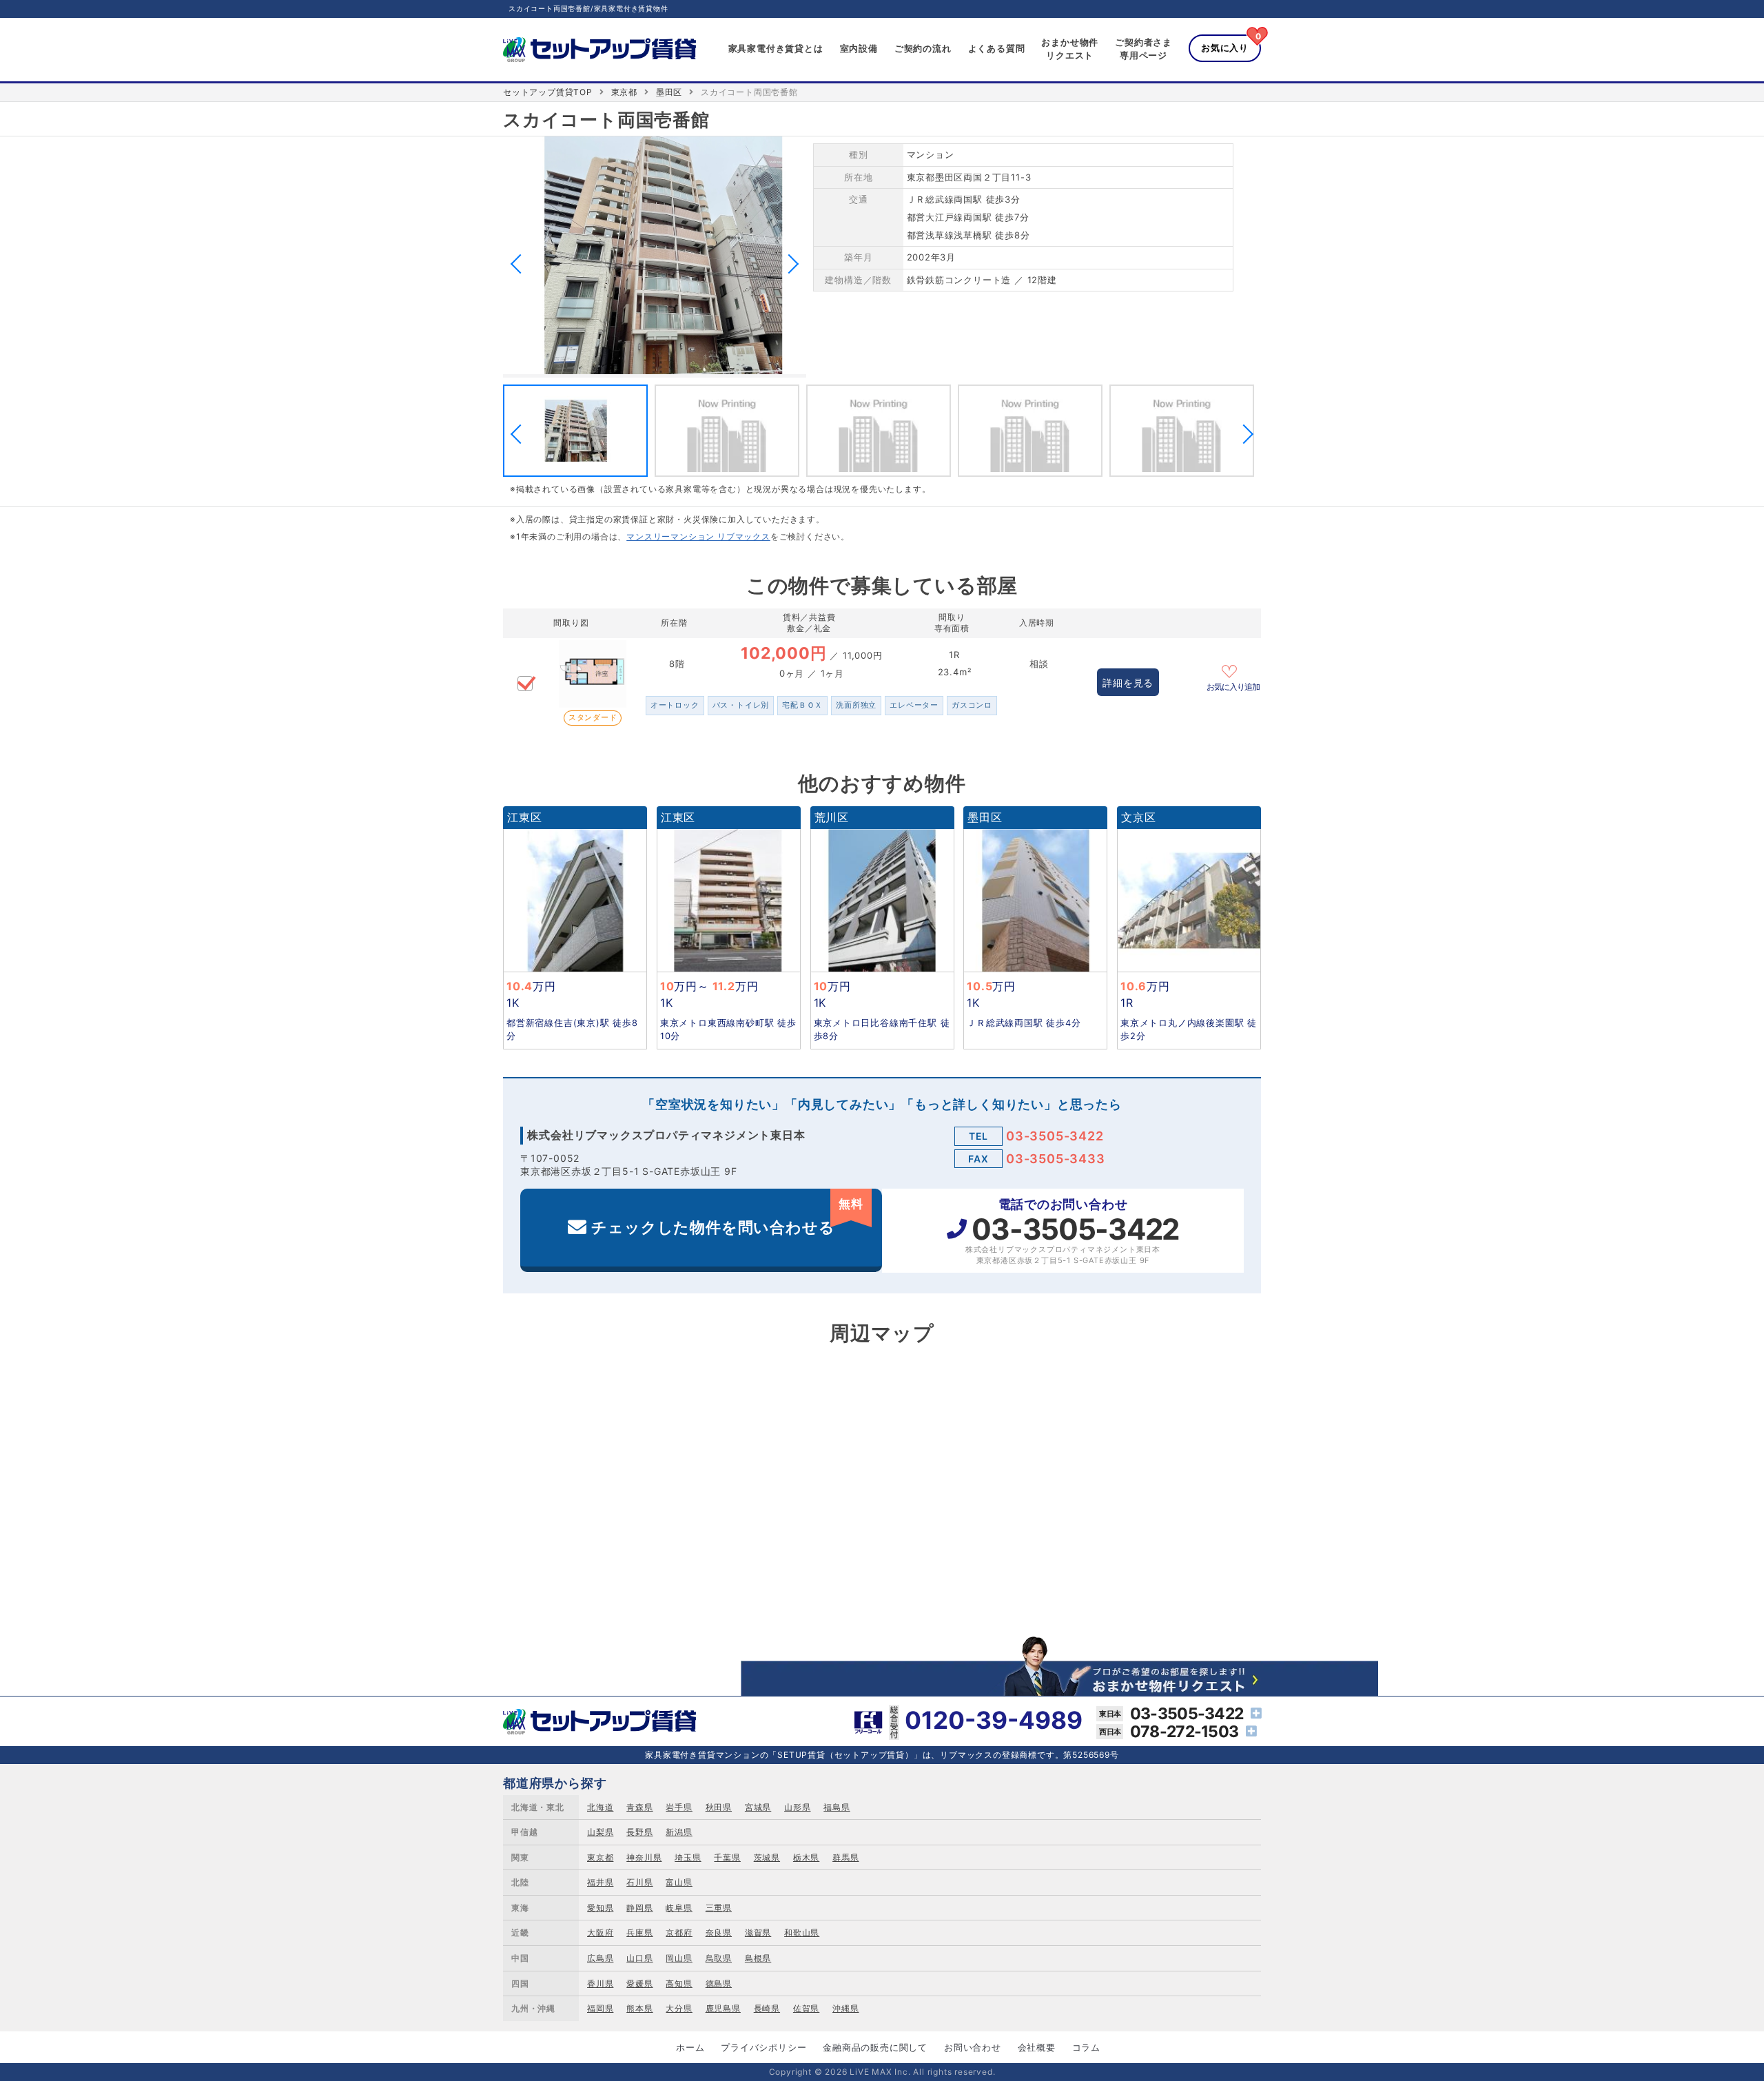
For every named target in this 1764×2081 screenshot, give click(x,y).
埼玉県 (688, 1857)
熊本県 (639, 2008)
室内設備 (859, 48)
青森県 (639, 1807)
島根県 (758, 1958)
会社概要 (1037, 2047)
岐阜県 (679, 1908)
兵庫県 (639, 1933)
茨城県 (767, 1857)
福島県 (837, 1807)
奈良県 (719, 1933)
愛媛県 (639, 1983)
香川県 (600, 1983)
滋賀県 (758, 1933)
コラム (1086, 2047)
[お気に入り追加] (1233, 670)
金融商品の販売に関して (875, 2047)
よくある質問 (997, 48)
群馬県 (845, 1857)
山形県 (797, 1807)
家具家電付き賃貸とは (776, 48)
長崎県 (767, 2008)
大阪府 (600, 1933)
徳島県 (719, 1983)
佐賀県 (806, 2008)
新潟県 (679, 1832)
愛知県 (600, 1908)
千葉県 (727, 1857)
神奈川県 (644, 1857)
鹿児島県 (723, 2008)
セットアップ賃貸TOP (548, 92)
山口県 (639, 1958)
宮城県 (758, 1807)
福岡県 (600, 2008)
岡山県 (679, 1958)
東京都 (624, 92)
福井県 (600, 1882)
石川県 (639, 1882)
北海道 (600, 1807)
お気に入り (1225, 48)
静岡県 (639, 1908)
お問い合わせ (973, 2047)
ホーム (690, 2047)
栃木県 (806, 1857)
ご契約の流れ (923, 48)
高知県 (679, 1983)
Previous (520, 264)
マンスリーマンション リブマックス (698, 536)
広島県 (600, 1958)
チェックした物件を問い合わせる (727, 1217)
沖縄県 (845, 2008)
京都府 (679, 1933)
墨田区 (669, 92)
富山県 (679, 1882)
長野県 (639, 1832)
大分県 (679, 2008)
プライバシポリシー (763, 2047)
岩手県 (679, 1807)
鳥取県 (719, 1958)
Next (789, 264)
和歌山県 (802, 1933)
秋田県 (719, 1807)
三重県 (719, 1908)
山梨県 (600, 1832)
